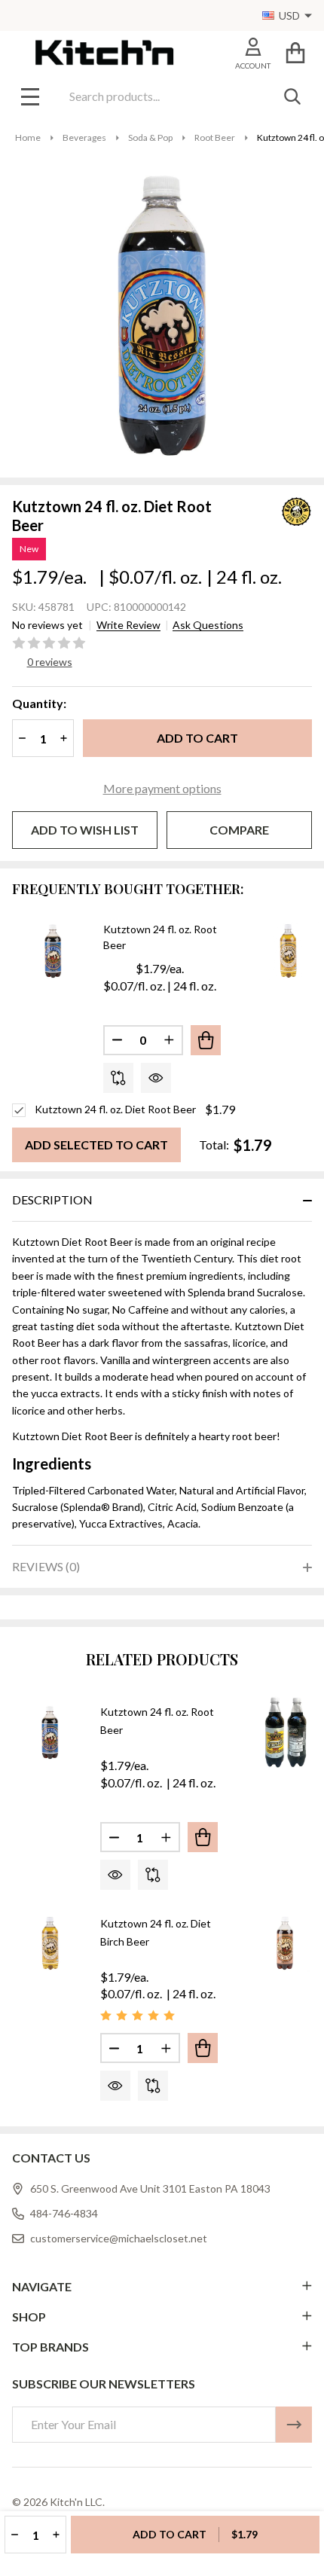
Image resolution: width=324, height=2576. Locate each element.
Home (28, 137)
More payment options (162, 788)
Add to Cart (197, 738)
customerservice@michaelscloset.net (119, 2238)
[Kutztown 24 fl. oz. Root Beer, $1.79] (50, 1732)
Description (52, 1199)
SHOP (29, 2317)
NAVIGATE (42, 2286)
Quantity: (39, 703)
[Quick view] (156, 1078)
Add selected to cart (96, 1145)
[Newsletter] (294, 2425)
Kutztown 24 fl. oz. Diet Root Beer (115, 1109)
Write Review (128, 625)
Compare (239, 830)
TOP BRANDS (50, 2347)
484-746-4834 (64, 2213)
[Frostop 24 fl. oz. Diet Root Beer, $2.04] (286, 1732)
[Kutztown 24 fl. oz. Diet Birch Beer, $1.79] (50, 1943)
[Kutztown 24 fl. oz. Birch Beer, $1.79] (286, 1943)
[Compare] (118, 1078)
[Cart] (295, 52)
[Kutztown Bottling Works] (278, 510)
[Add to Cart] (206, 1040)
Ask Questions (208, 625)
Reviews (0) (46, 1566)
